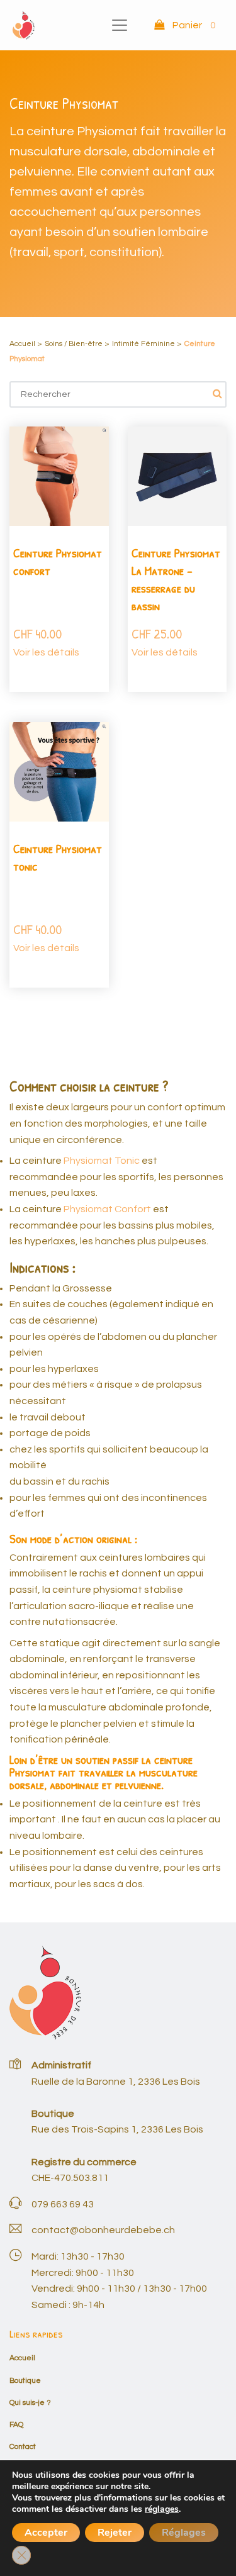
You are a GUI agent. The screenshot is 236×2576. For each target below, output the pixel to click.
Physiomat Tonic (102, 1161)
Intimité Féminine (143, 344)
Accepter (46, 2533)
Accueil (22, 344)
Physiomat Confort (107, 1209)
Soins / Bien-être (74, 344)
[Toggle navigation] (120, 25)
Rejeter (115, 2533)
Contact (23, 2447)
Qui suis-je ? (30, 2403)
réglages (162, 2509)
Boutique (25, 2381)
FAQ (16, 2425)
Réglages (184, 2533)
